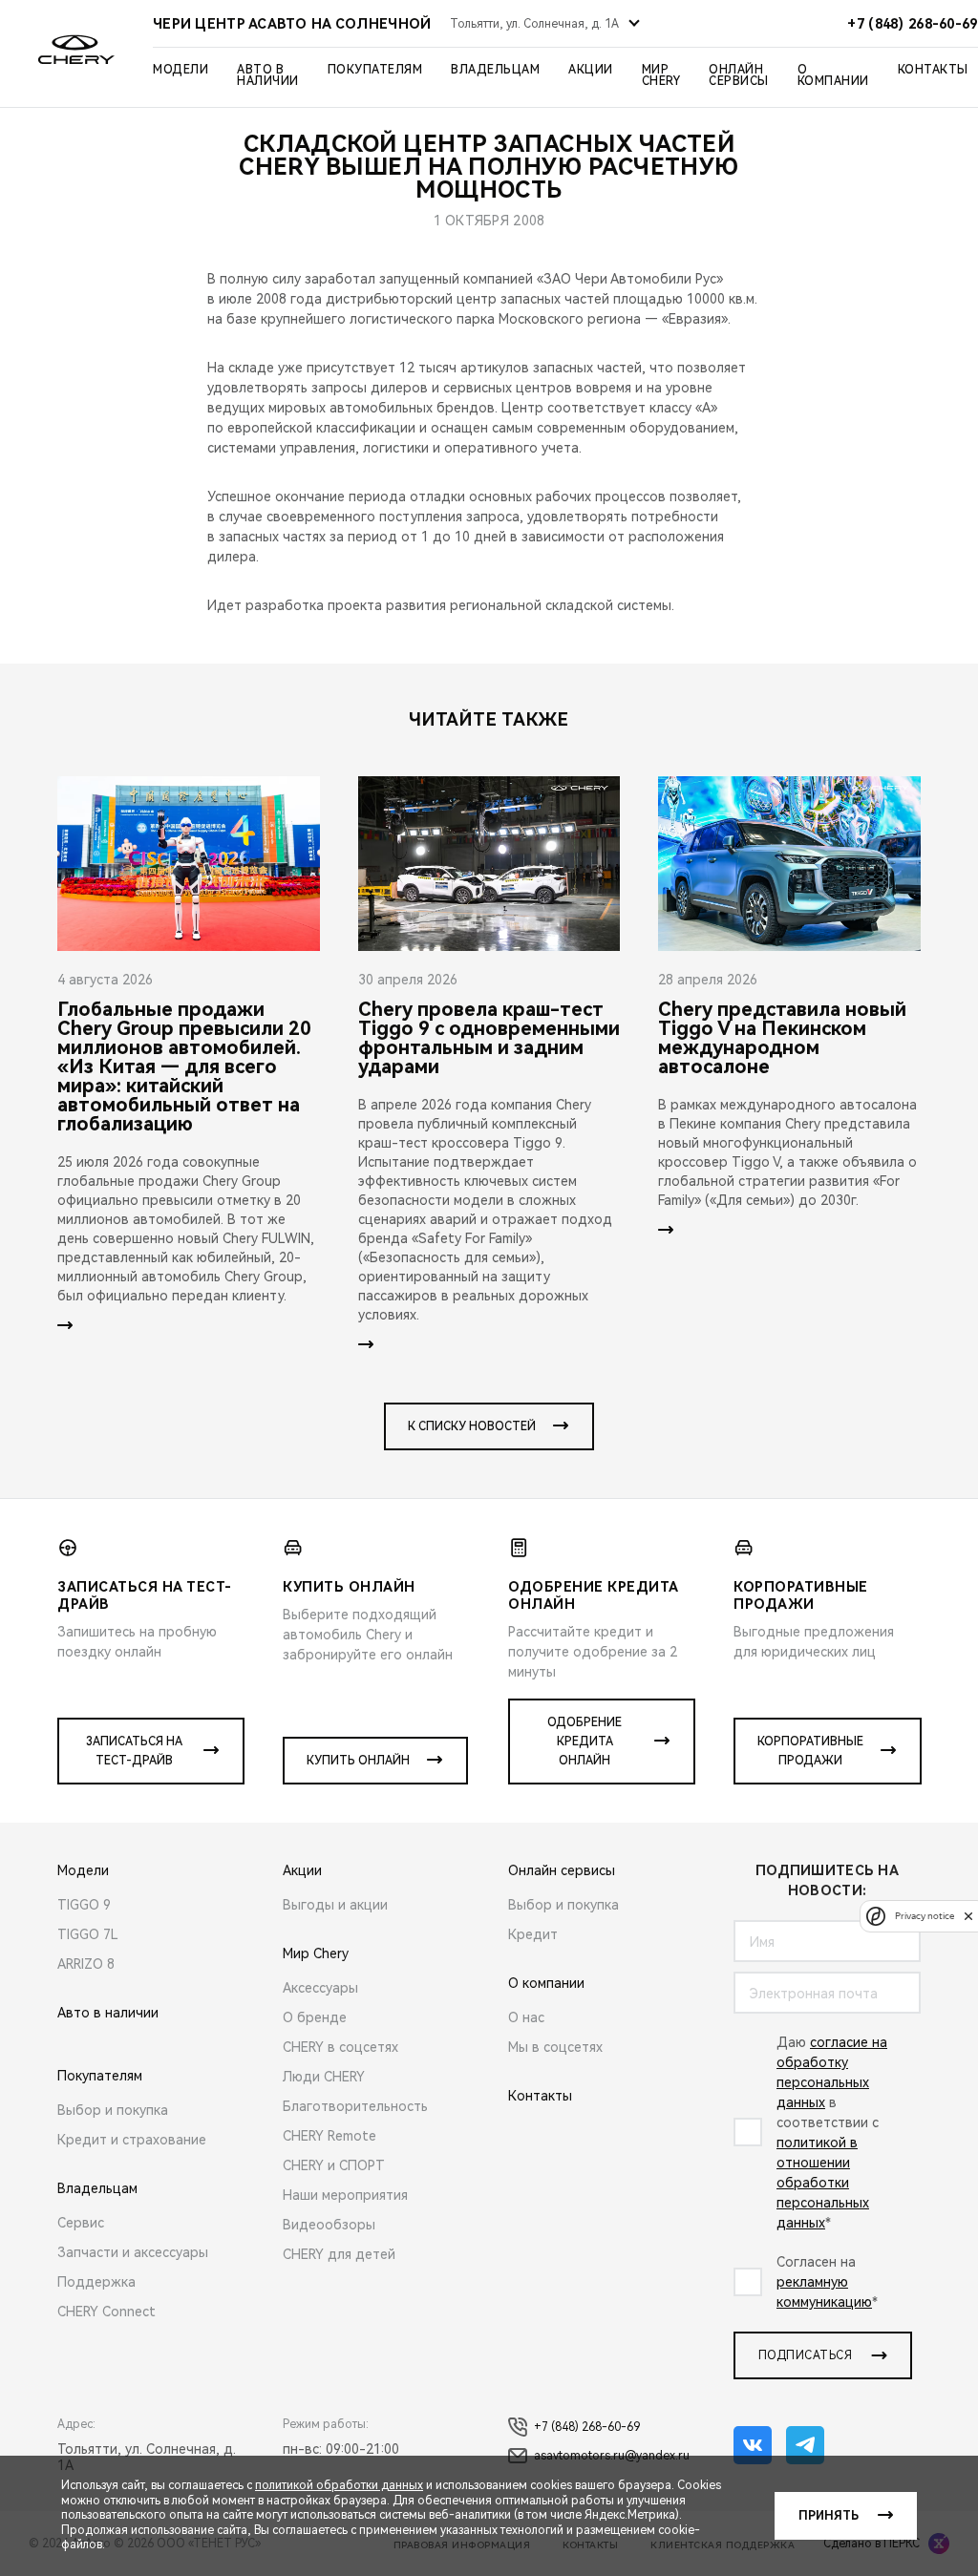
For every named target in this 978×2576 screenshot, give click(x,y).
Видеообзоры (329, 2225)
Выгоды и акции (335, 1905)
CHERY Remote (330, 2136)
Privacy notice (925, 1916)
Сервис (81, 2223)
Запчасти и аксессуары (133, 2252)
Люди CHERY (324, 2077)
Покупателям (375, 70)
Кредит (533, 1934)
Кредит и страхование (132, 2140)
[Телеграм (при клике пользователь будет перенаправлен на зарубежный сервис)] (805, 2445)
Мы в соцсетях (555, 2047)
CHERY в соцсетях (340, 2047)
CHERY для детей (339, 2254)
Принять (829, 2516)
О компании (833, 75)
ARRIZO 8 (86, 1964)
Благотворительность (355, 2106)
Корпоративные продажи (810, 1751)
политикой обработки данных (339, 2485)
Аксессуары (320, 1988)
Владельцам (495, 70)
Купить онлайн (358, 1761)
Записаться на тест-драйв (134, 1751)
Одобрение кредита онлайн (585, 1742)
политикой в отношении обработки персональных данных (823, 2183)
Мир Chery (661, 75)
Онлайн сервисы (739, 75)
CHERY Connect (106, 2312)
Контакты (933, 70)
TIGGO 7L (88, 1934)
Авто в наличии (268, 75)
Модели (181, 70)
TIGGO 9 (84, 1905)
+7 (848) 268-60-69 (587, 2427)
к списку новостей (472, 1426)
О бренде (315, 2017)
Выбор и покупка (113, 2110)
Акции (591, 70)
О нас (526, 2017)
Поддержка (96, 2282)
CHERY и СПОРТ (334, 2165)
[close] (968, 1916)
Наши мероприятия (345, 2195)
